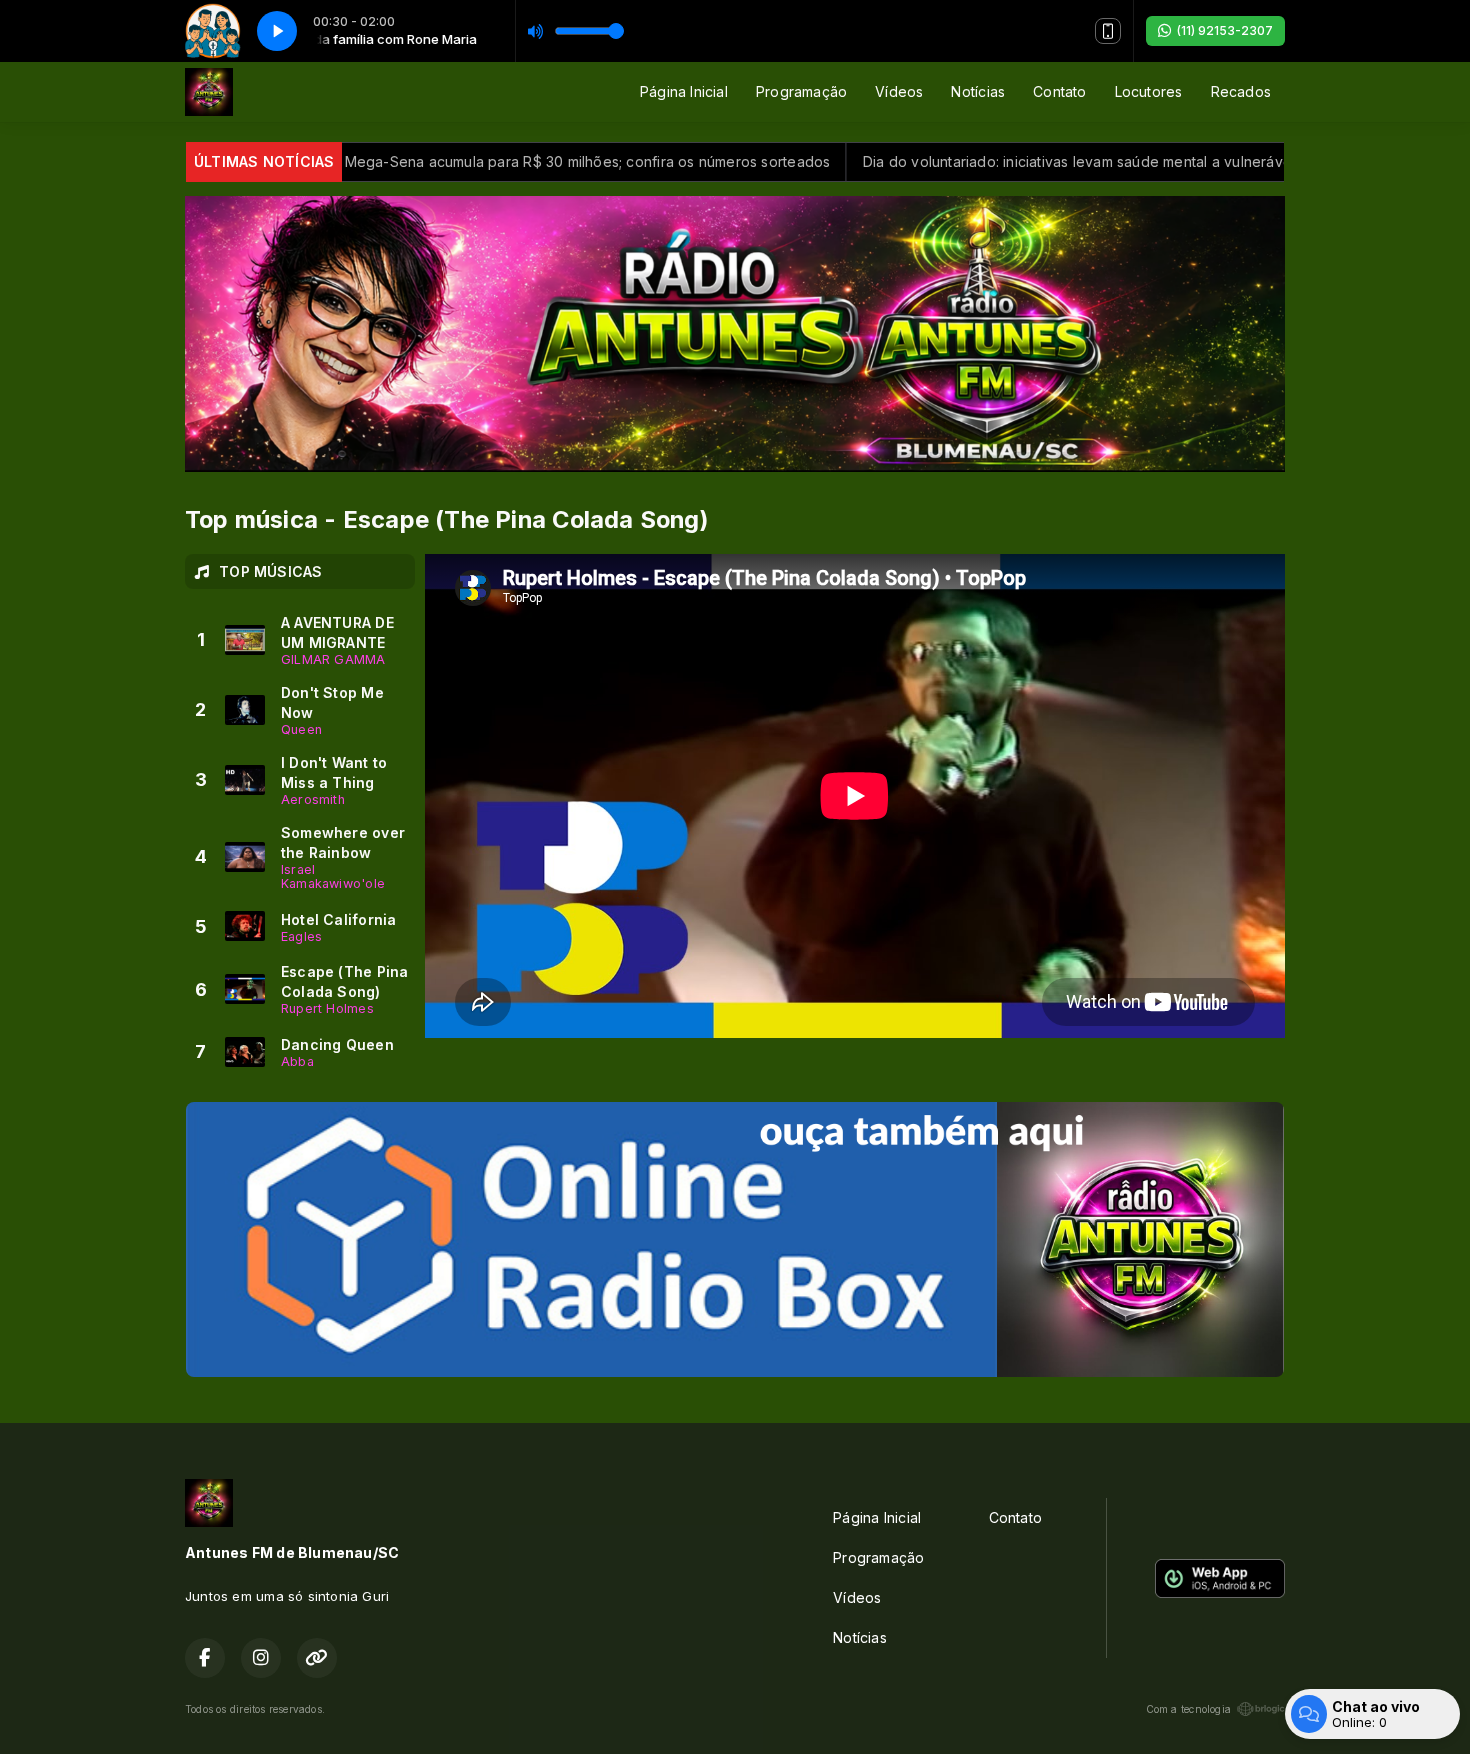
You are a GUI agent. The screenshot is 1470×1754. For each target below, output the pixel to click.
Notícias (978, 91)
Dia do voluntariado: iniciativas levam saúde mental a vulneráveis (1015, 161)
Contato (1059, 91)
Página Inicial (684, 91)
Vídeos (899, 91)
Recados (1241, 91)
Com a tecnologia (1188, 1709)
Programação (801, 91)
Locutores (1149, 91)
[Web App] (1108, 31)
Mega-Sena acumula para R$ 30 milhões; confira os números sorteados (520, 161)
